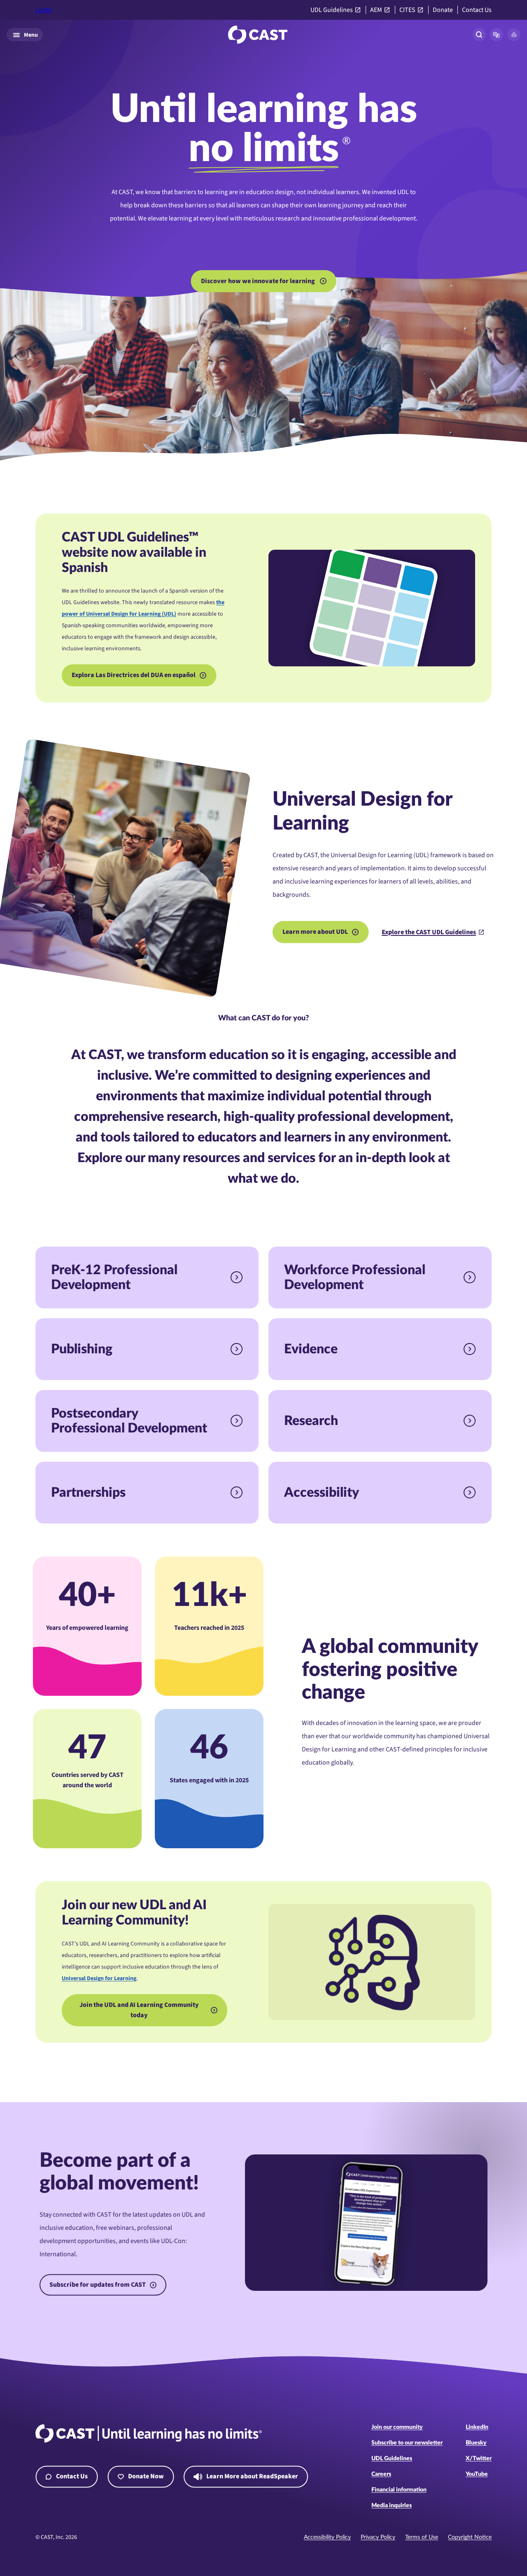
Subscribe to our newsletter (407, 2443)
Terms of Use (422, 2537)
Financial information (399, 2490)
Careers (381, 2474)
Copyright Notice (470, 2537)
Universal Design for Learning (99, 1978)
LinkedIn (477, 2427)
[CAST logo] (258, 35)
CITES (407, 10)
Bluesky (476, 2443)
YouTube (477, 2474)
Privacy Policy (378, 2537)
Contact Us (477, 10)
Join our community (397, 2427)
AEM (376, 10)
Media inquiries (392, 2506)
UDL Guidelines (332, 10)
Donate (443, 10)
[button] (497, 35)
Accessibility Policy (327, 2537)
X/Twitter (479, 2459)
